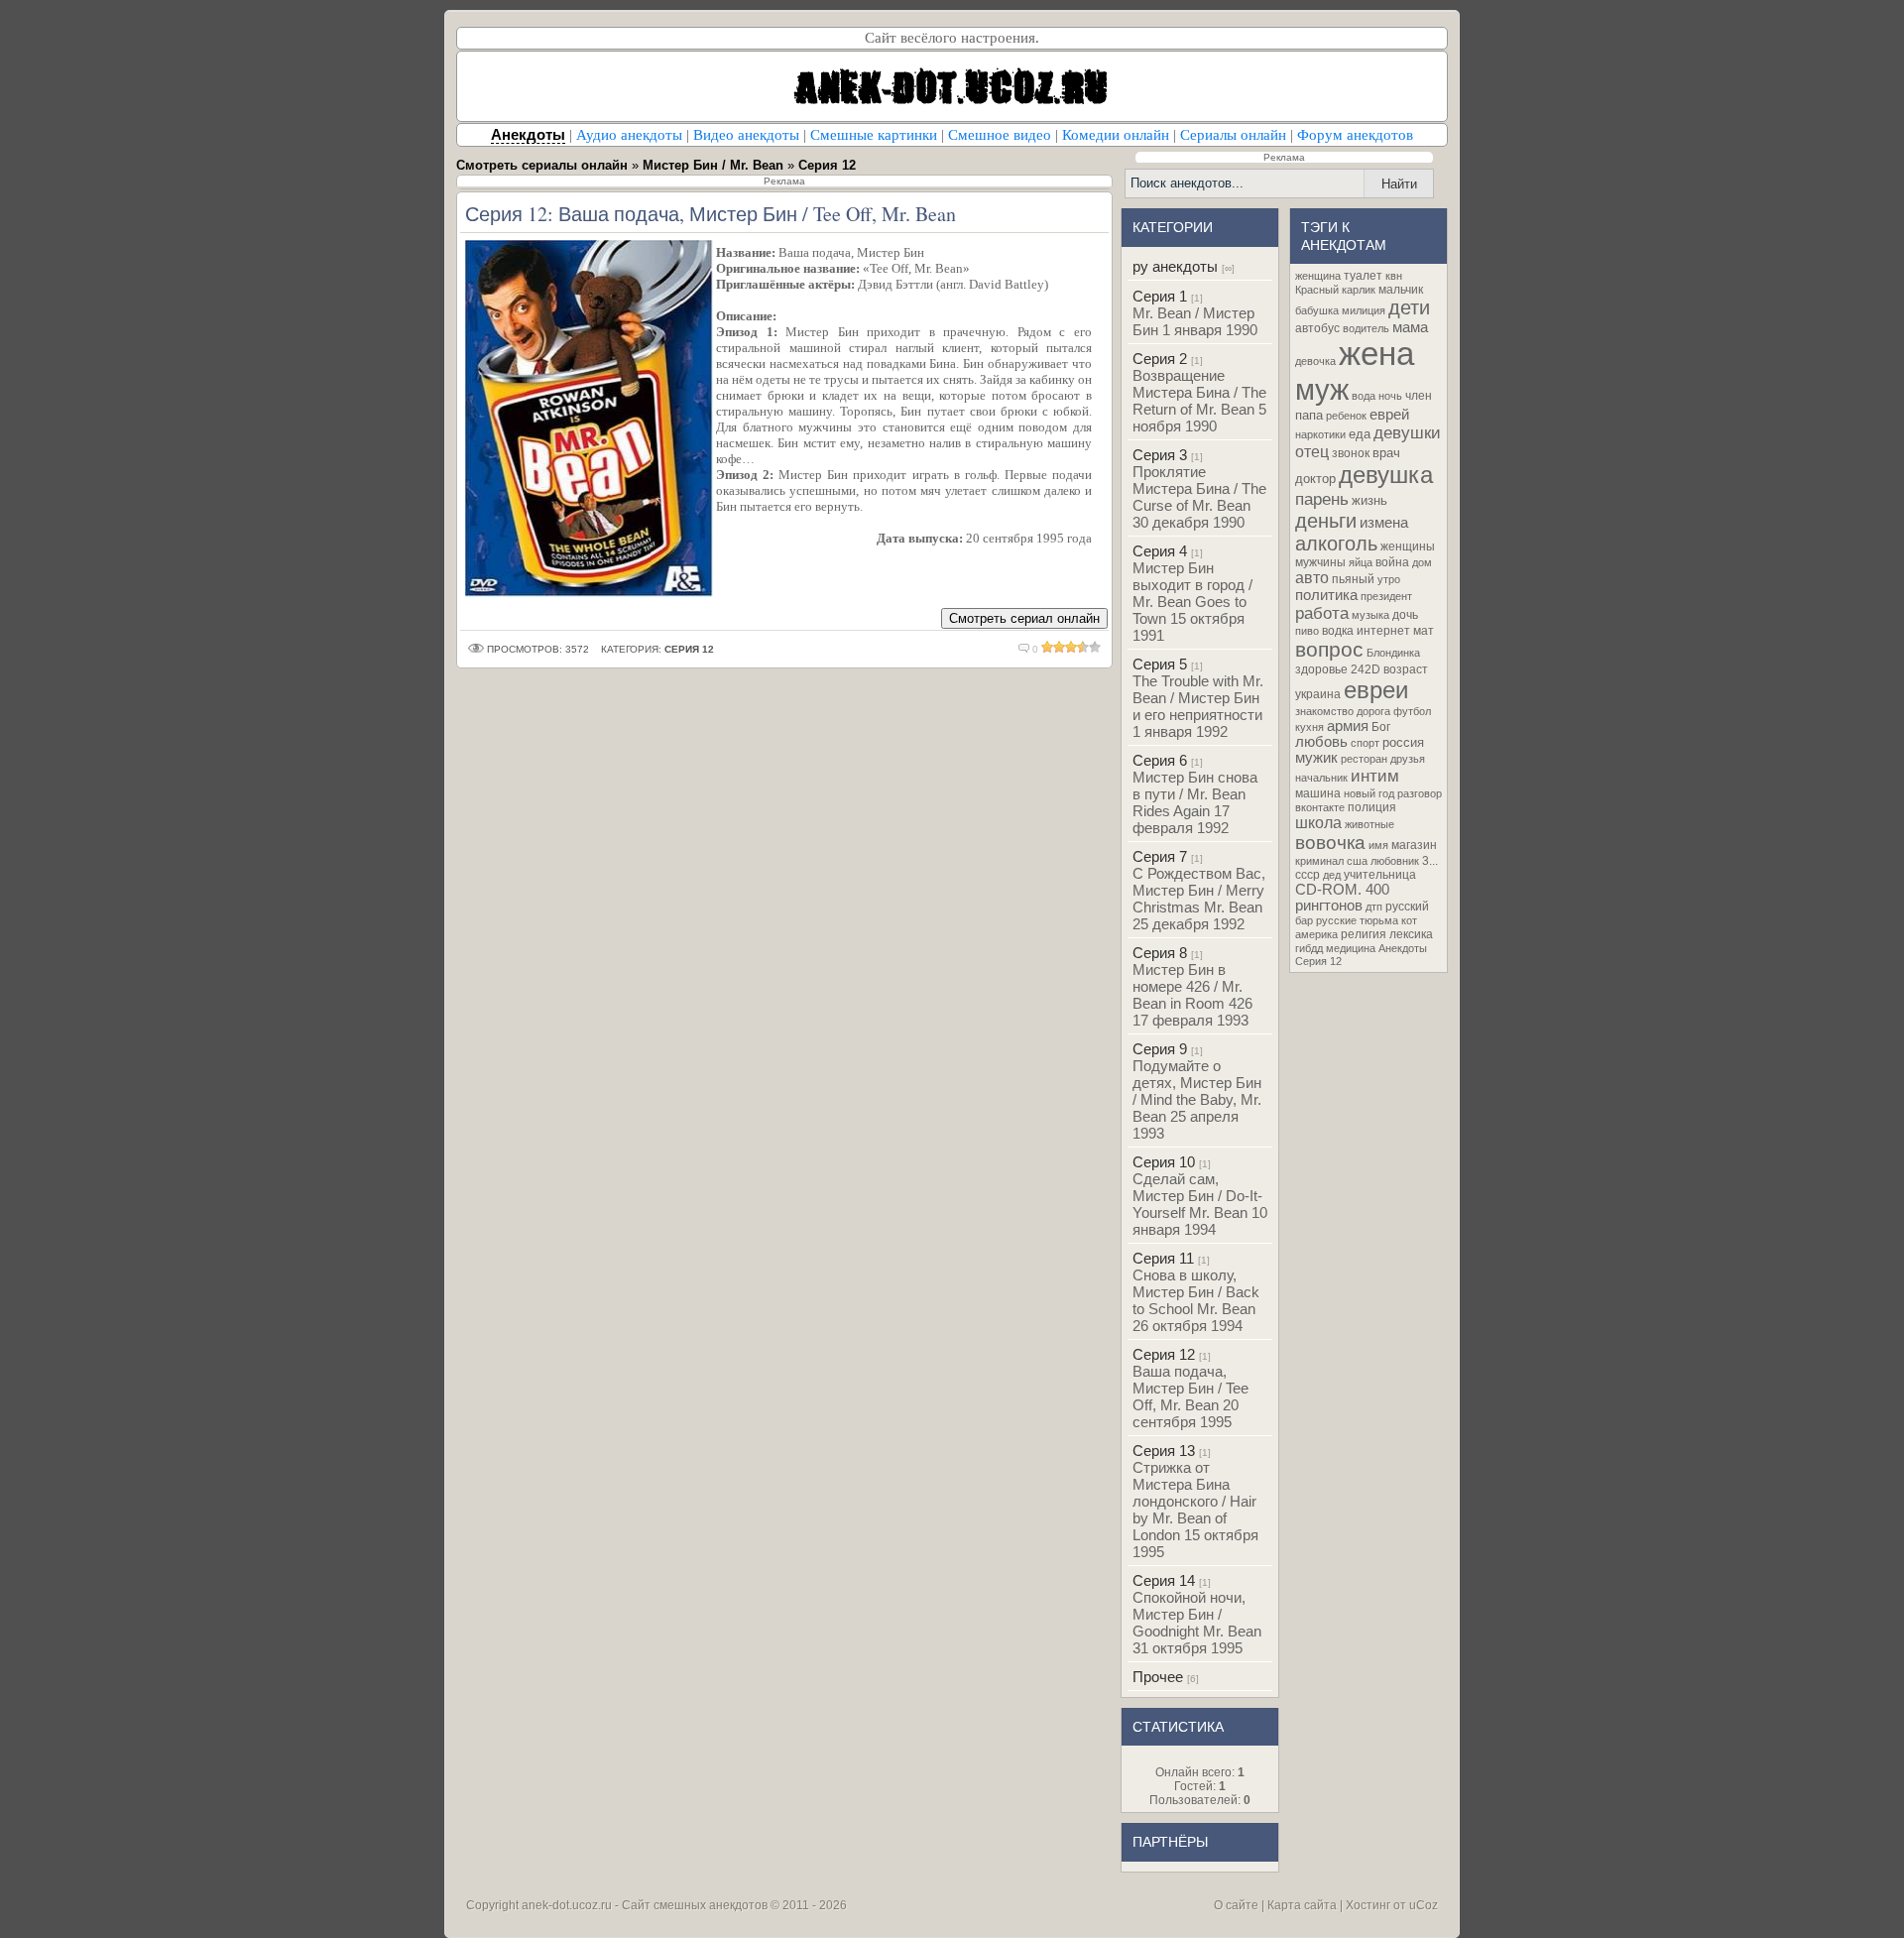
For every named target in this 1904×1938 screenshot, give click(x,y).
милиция (1364, 310)
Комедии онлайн (1116, 135)
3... (1430, 861)
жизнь (1369, 500)
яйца (1361, 562)
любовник (1395, 861)
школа (1318, 823)
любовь (1321, 742)
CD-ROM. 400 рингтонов (1342, 898)
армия (1348, 726)
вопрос (1329, 650)
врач (1386, 453)
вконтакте (1320, 807)
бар (1304, 920)
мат (1424, 631)
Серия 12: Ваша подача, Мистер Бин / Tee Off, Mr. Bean (711, 214)
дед (1332, 875)
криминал (1319, 861)
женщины (1408, 546)
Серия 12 (1164, 1354)
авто (1312, 578)
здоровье (1321, 669)
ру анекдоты (1175, 266)
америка (1316, 934)
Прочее (1158, 1677)
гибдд (1309, 948)
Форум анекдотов (1355, 135)
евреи (1376, 690)
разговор (1420, 793)
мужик (1316, 758)
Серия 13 (1164, 1451)
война (1392, 562)
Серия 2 (1160, 359)
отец (1312, 452)
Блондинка (1393, 653)
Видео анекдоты (746, 135)
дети (1409, 307)
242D (1366, 669)
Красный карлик (1335, 290)
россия (1403, 742)
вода (1364, 396)
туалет (1363, 276)
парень (1322, 499)
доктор (1315, 479)
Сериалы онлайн (1233, 135)
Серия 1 (1160, 296)
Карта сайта (1302, 1905)
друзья (1408, 759)
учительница (1380, 875)
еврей (1389, 415)
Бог (1381, 727)
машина (1318, 793)
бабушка (1317, 310)
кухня (1309, 727)
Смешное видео (1000, 135)
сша (1357, 861)
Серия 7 (1160, 856)
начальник (1321, 778)
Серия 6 (1160, 760)
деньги (1326, 521)
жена (1376, 354)
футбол (1412, 711)
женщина (1318, 276)
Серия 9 (1160, 1049)
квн (1394, 276)
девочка (1315, 361)
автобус (1317, 328)
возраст (1406, 669)
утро (1389, 579)
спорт (1365, 743)
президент (1386, 596)
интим (1375, 776)
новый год (1369, 793)
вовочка (1330, 843)
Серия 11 (1163, 1258)
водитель (1366, 328)
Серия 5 (1160, 664)
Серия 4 (1160, 551)
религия (1364, 934)
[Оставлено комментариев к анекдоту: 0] (1024, 649)
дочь (1405, 615)
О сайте (1236, 1905)
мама (1410, 327)
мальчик (1401, 290)
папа (1309, 415)
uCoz (1424, 1905)
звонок (1351, 453)
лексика (1411, 934)
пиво (1307, 631)
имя (1378, 845)
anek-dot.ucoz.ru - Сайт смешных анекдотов (645, 1905)
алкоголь (1336, 544)
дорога (1373, 711)
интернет (1383, 631)
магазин (1414, 845)
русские (1336, 920)
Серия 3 (1160, 455)
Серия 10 (1164, 1162)
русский (1407, 907)
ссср (1308, 875)
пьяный (1353, 579)
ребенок (1346, 416)
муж (1322, 389)
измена (1384, 523)
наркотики (1320, 434)
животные (1369, 824)
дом (1422, 562)
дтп (1374, 907)
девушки (1407, 432)
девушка (1386, 475)
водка (1338, 631)
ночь (1390, 396)
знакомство (1324, 711)
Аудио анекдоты (629, 135)
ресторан (1364, 759)
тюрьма (1379, 920)
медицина (1351, 948)
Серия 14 (1164, 1580)
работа (1322, 613)
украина (1318, 694)
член (1419, 396)
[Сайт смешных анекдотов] (952, 116)
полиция (1372, 807)
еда (1360, 434)
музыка (1370, 615)
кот (1409, 920)
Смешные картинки (874, 135)
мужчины (1320, 562)
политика (1326, 595)
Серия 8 (1160, 953)
